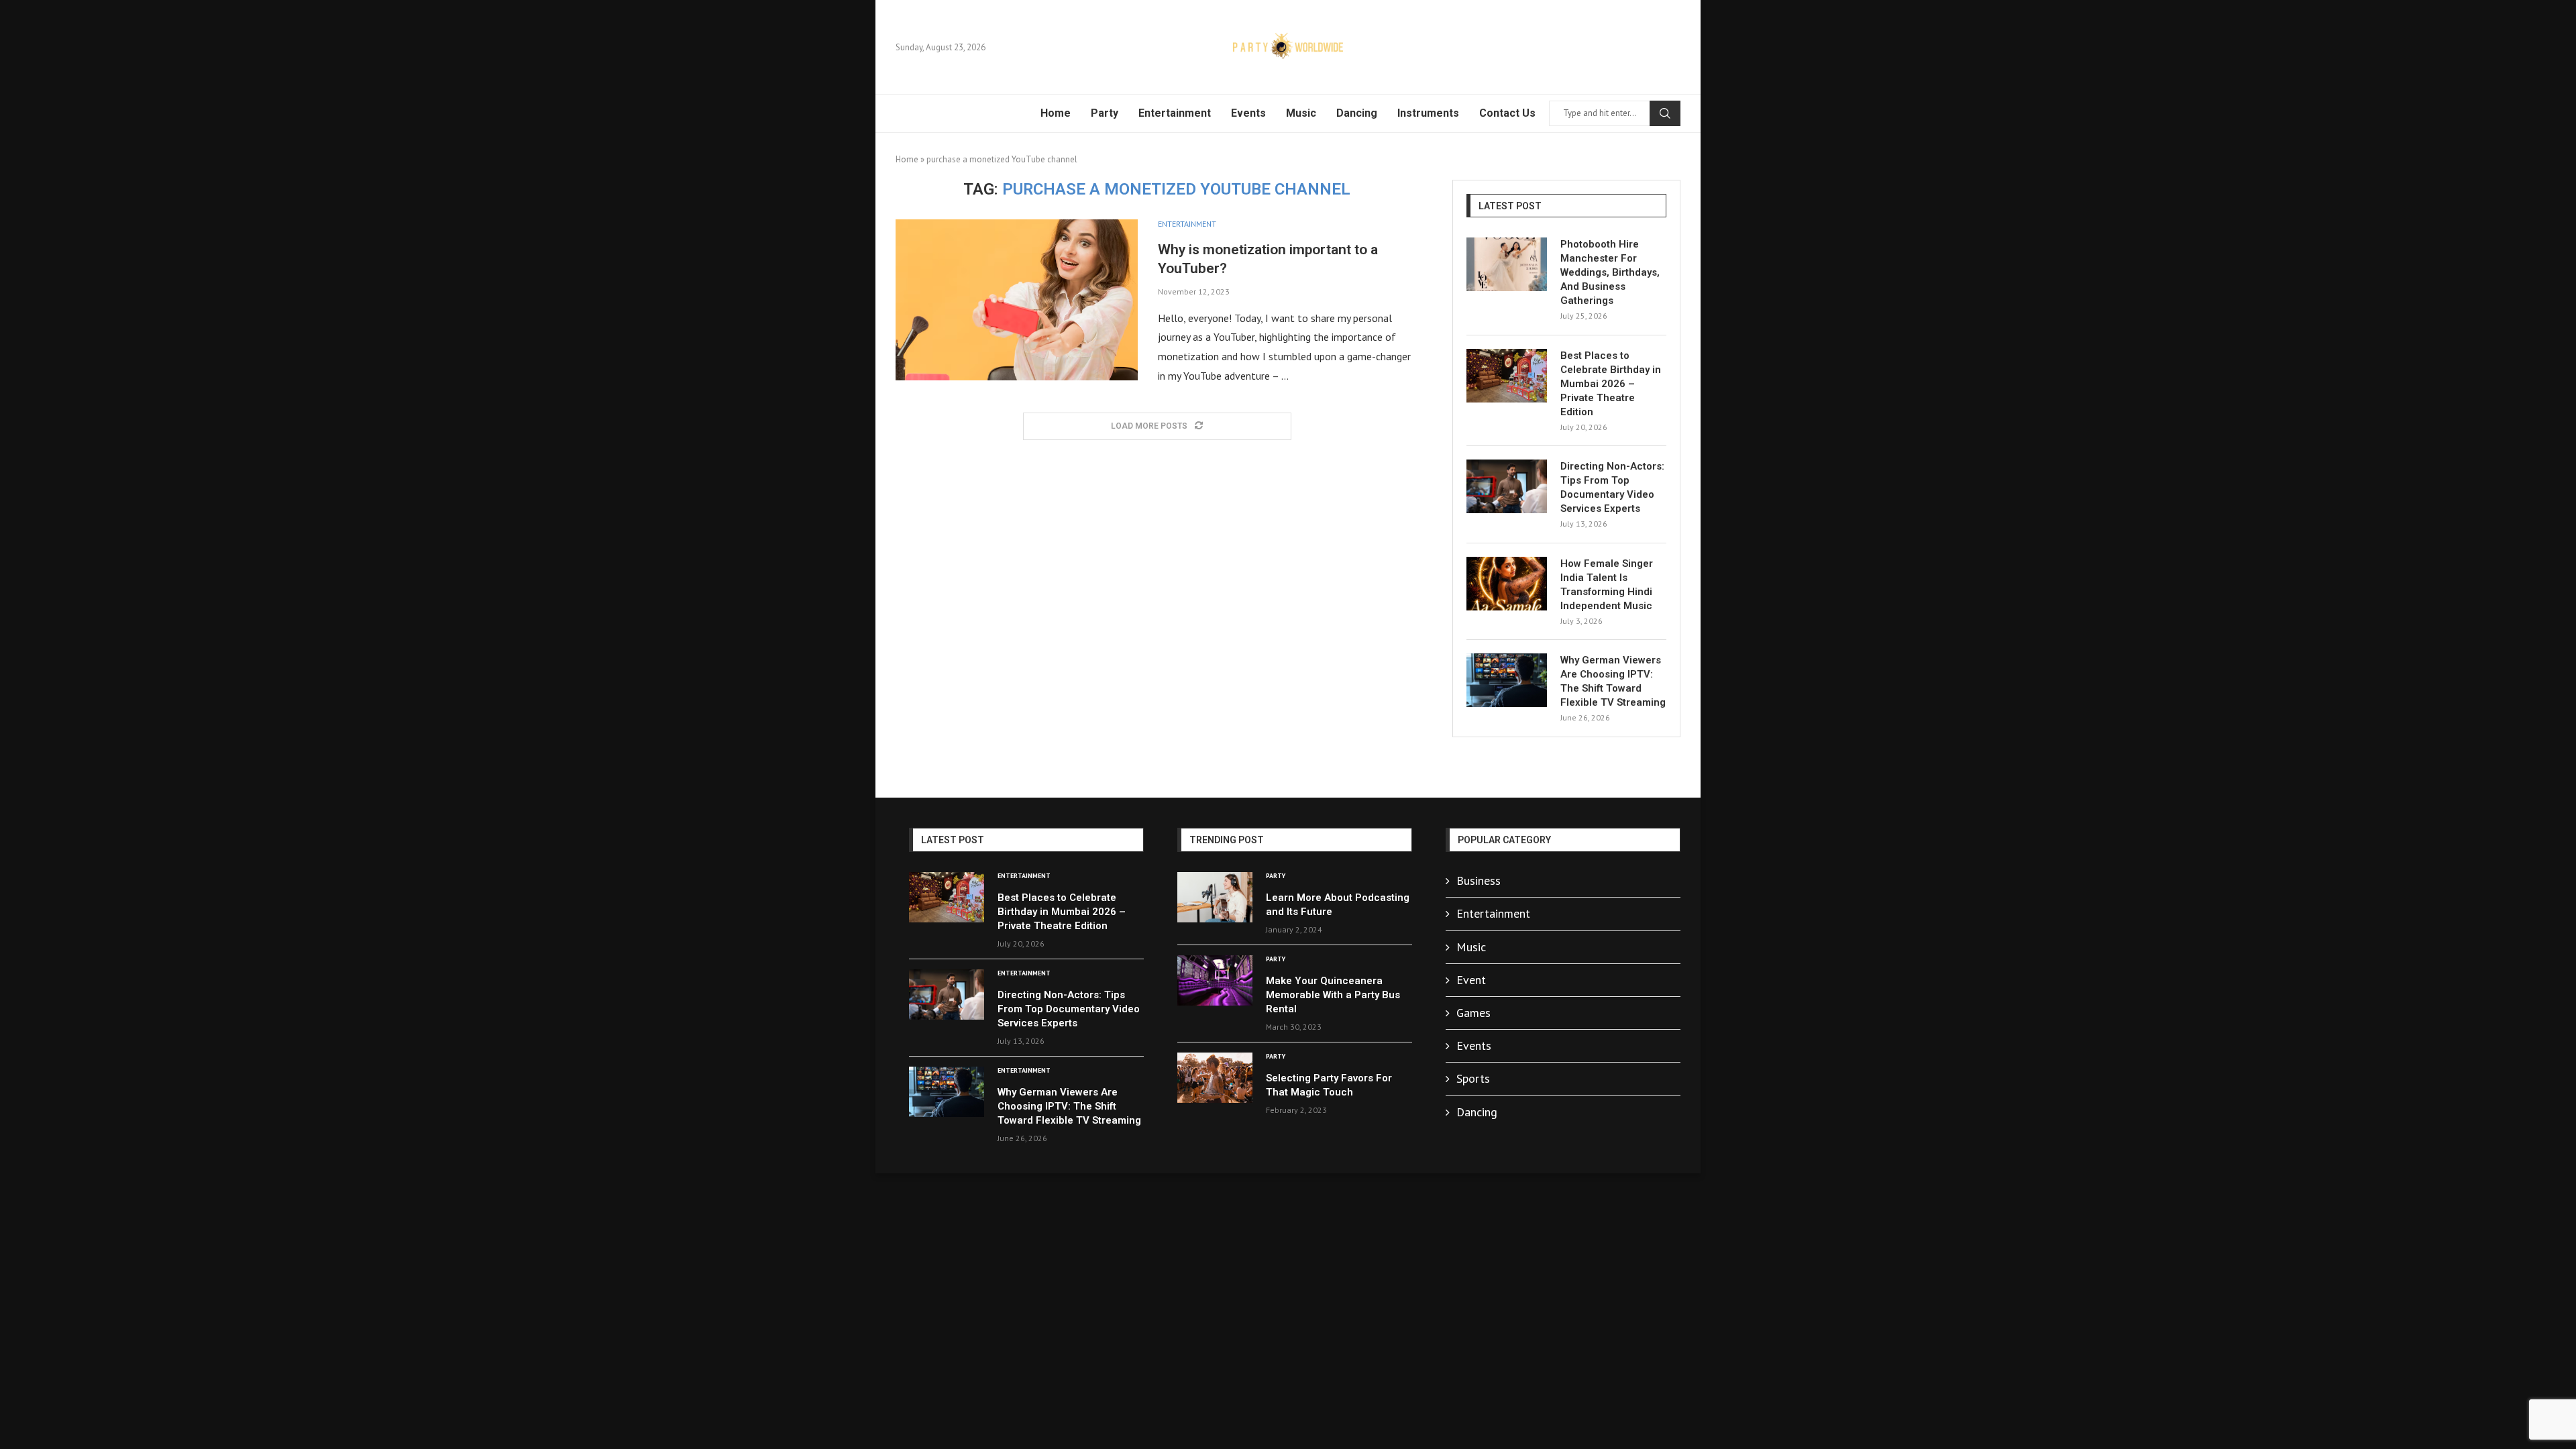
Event (1471, 980)
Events (1248, 113)
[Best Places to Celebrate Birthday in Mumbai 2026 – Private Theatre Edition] (1507, 376)
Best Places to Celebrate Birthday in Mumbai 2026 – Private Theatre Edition (1611, 384)
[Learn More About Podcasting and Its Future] (1215, 897)
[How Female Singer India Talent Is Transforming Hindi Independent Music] (1507, 584)
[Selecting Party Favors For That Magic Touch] (1215, 1078)
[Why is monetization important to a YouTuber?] (1017, 300)
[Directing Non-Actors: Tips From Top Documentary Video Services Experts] (1507, 486)
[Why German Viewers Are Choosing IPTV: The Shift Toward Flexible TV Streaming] (1507, 680)
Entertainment (1175, 113)
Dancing (1357, 113)
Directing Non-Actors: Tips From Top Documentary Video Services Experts (1612, 487)
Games (1473, 1013)
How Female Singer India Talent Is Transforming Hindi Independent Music (1607, 585)
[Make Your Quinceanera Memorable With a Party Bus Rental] (1215, 980)
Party (1105, 113)
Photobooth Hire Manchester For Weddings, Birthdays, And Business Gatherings (1610, 272)
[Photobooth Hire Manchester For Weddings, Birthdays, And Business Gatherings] (1507, 264)
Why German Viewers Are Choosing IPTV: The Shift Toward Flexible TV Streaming (1613, 681)
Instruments (1428, 113)
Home (1056, 113)
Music (1301, 113)
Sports (1473, 1078)
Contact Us (1507, 113)
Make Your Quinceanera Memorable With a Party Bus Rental (1333, 995)
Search (1665, 113)
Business (1479, 880)
